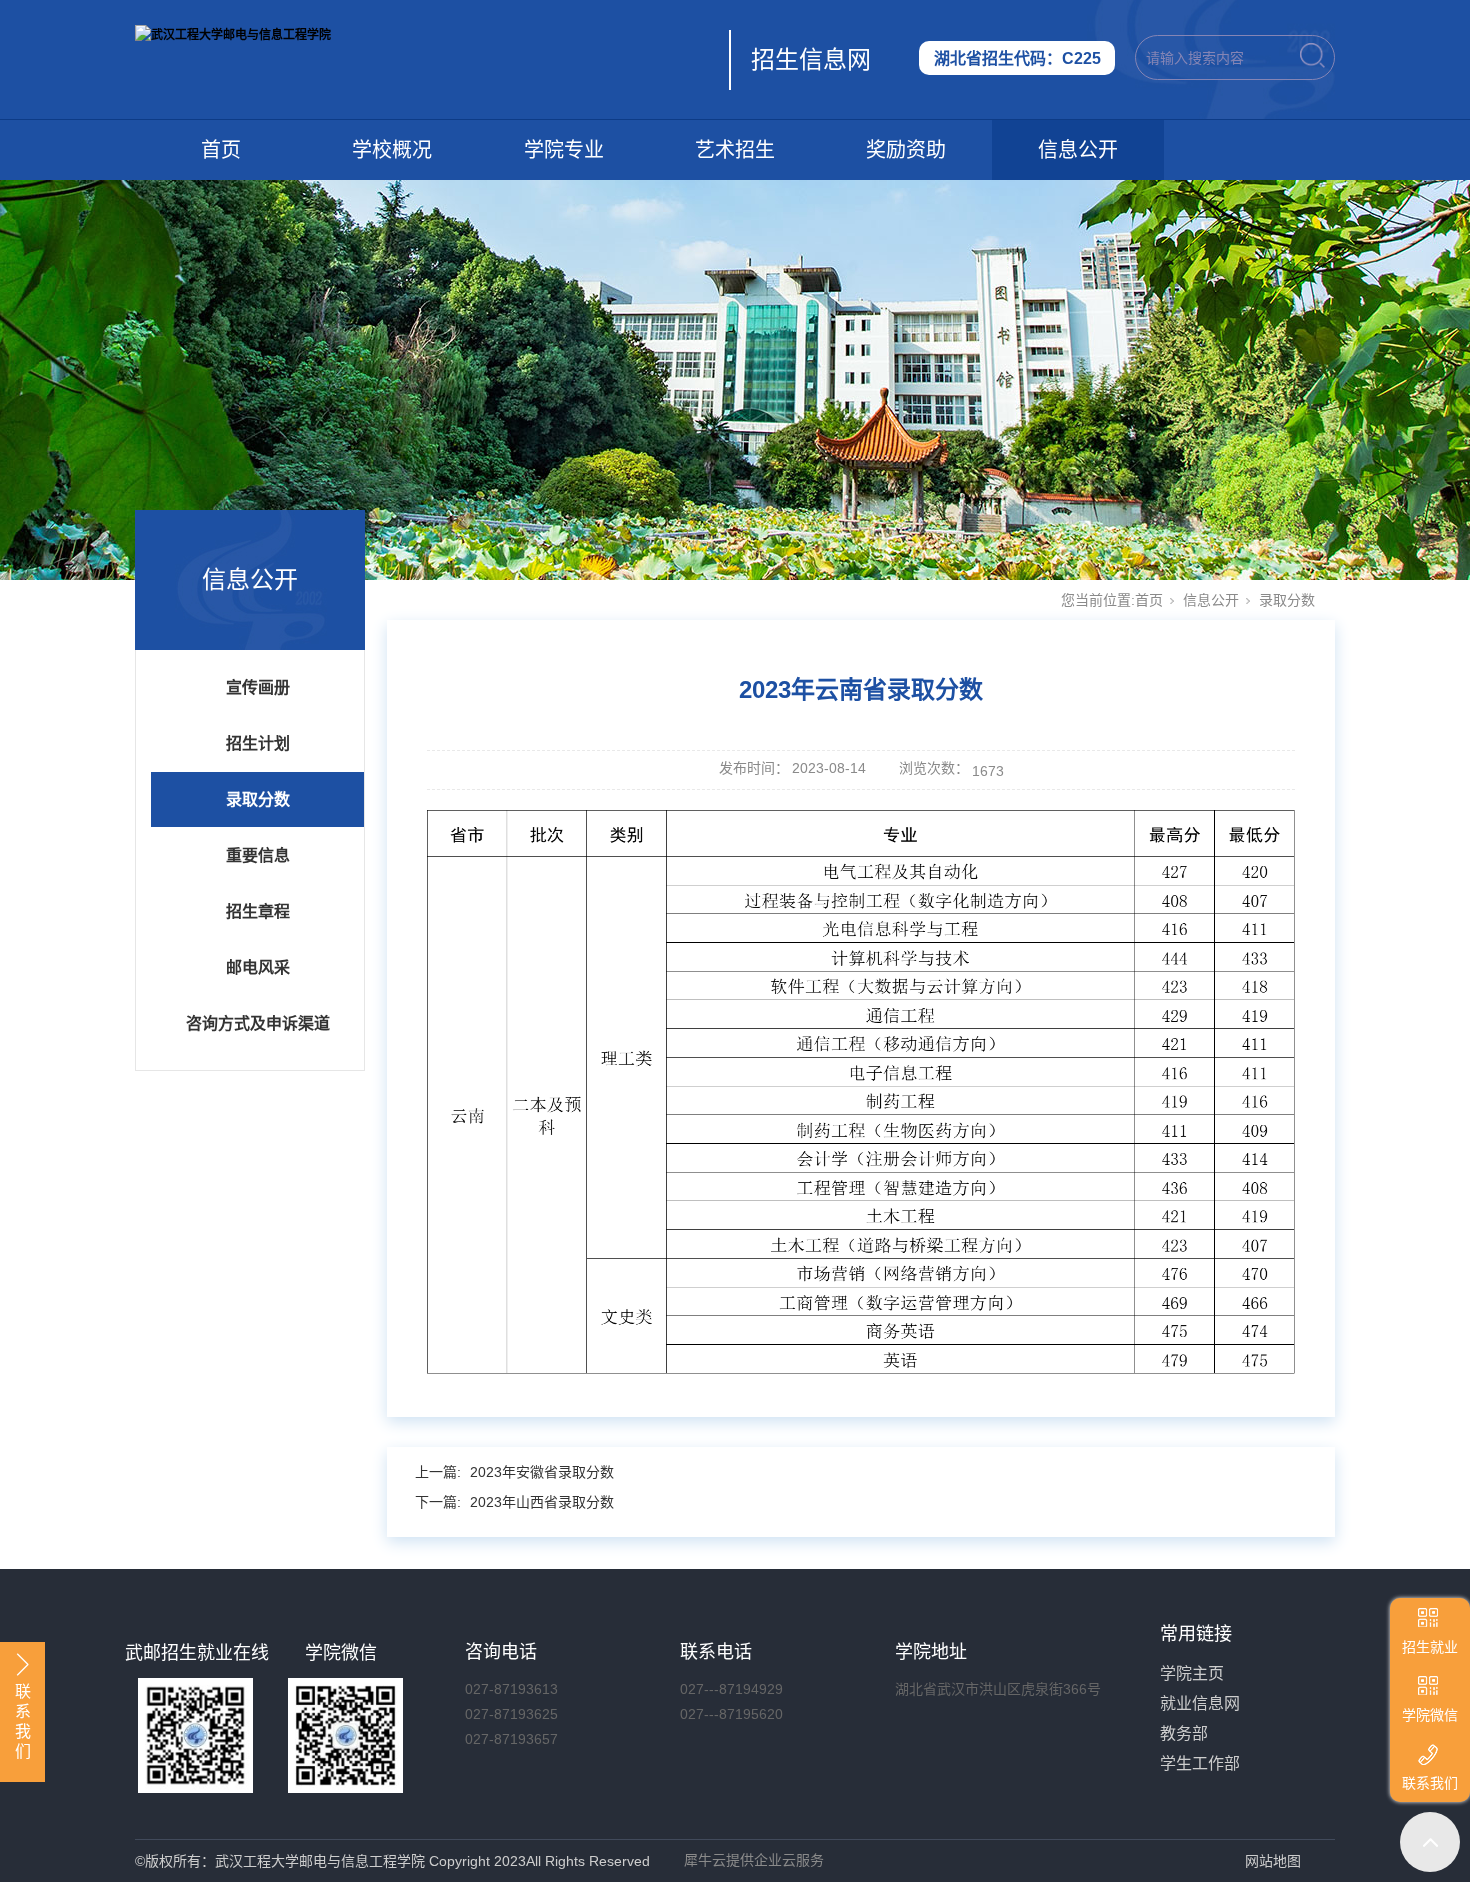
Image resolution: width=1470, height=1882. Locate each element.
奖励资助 (906, 150)
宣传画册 (258, 687)
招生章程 (258, 911)
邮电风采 (258, 967)
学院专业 (564, 150)
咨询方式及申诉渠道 (258, 1023)
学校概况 (392, 150)
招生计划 (258, 743)
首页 (221, 150)
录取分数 (258, 799)
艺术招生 (735, 150)
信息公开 (1078, 150)
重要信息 (258, 855)
